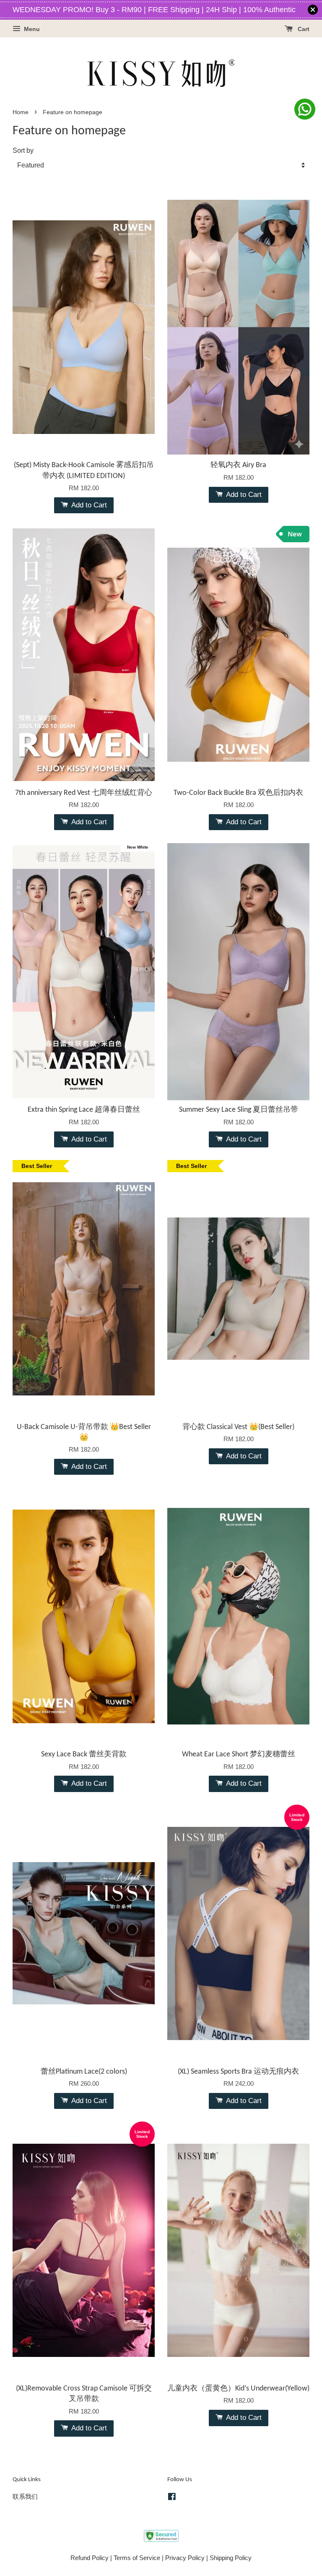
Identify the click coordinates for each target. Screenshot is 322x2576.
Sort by (23, 150)
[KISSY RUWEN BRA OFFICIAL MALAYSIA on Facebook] (172, 2498)
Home (21, 112)
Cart (303, 29)
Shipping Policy (231, 2558)
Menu (31, 29)
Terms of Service (137, 2558)
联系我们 (25, 2496)
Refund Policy (90, 2558)
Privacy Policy (185, 2558)
